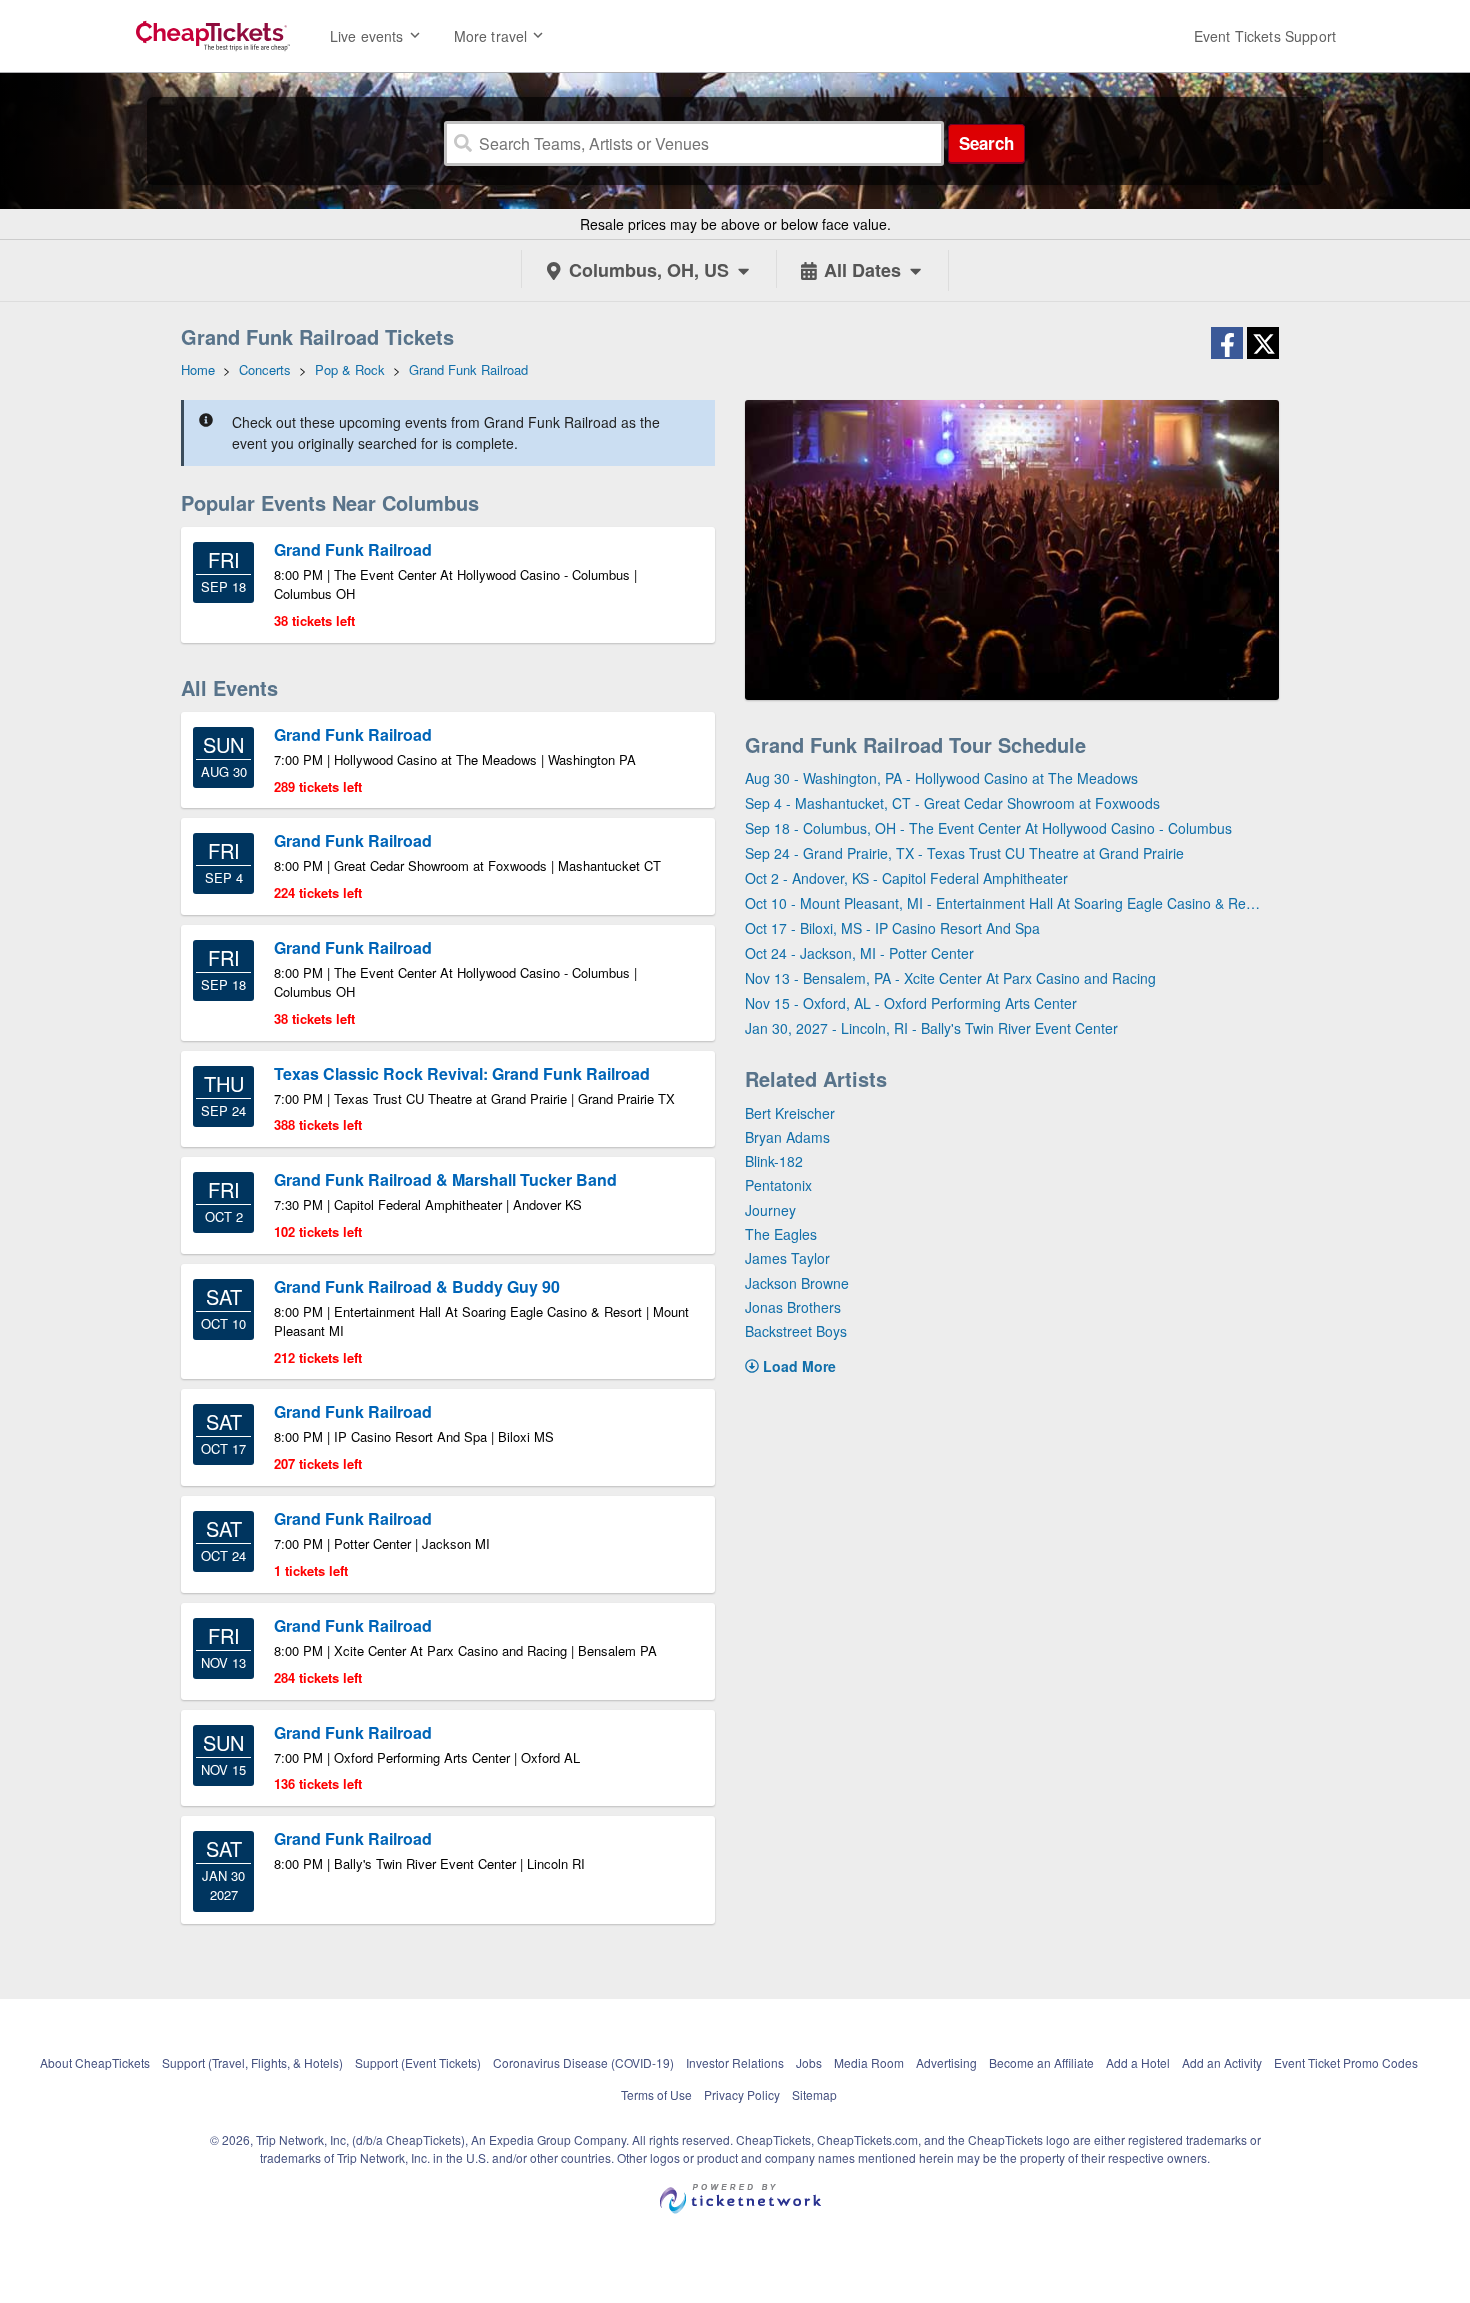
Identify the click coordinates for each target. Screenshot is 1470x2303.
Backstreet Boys (796, 1331)
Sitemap (814, 2094)
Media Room (869, 2062)
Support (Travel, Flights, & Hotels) (252, 2062)
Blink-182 (774, 1161)
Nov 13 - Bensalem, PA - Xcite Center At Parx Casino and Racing (950, 978)
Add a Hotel (1138, 2062)
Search (986, 143)
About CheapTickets (95, 2062)
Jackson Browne (797, 1283)
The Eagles (781, 1234)
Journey (770, 1210)
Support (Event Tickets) (418, 2062)
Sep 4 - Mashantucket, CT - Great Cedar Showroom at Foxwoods (952, 803)
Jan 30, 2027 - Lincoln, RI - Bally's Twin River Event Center (931, 1028)
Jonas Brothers (793, 1307)
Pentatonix (778, 1185)
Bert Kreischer (790, 1113)
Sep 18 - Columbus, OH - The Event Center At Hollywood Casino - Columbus (988, 828)
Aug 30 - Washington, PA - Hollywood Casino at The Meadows (941, 778)
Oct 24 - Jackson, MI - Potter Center (859, 953)
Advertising (946, 2062)
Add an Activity (1222, 2062)
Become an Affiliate (1041, 2062)
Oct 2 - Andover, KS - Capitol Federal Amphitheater (906, 878)
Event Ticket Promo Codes (1346, 2062)
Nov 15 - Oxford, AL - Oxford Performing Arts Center (911, 1003)
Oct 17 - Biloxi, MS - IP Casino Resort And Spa (892, 928)
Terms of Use (656, 2094)
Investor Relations (735, 2062)
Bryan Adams (787, 1137)
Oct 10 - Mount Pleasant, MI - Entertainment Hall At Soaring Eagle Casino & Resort (1004, 903)
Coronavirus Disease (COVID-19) (583, 2062)
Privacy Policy (742, 2094)
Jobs (809, 2062)
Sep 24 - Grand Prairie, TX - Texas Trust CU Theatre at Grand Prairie (964, 853)
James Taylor (787, 1258)
